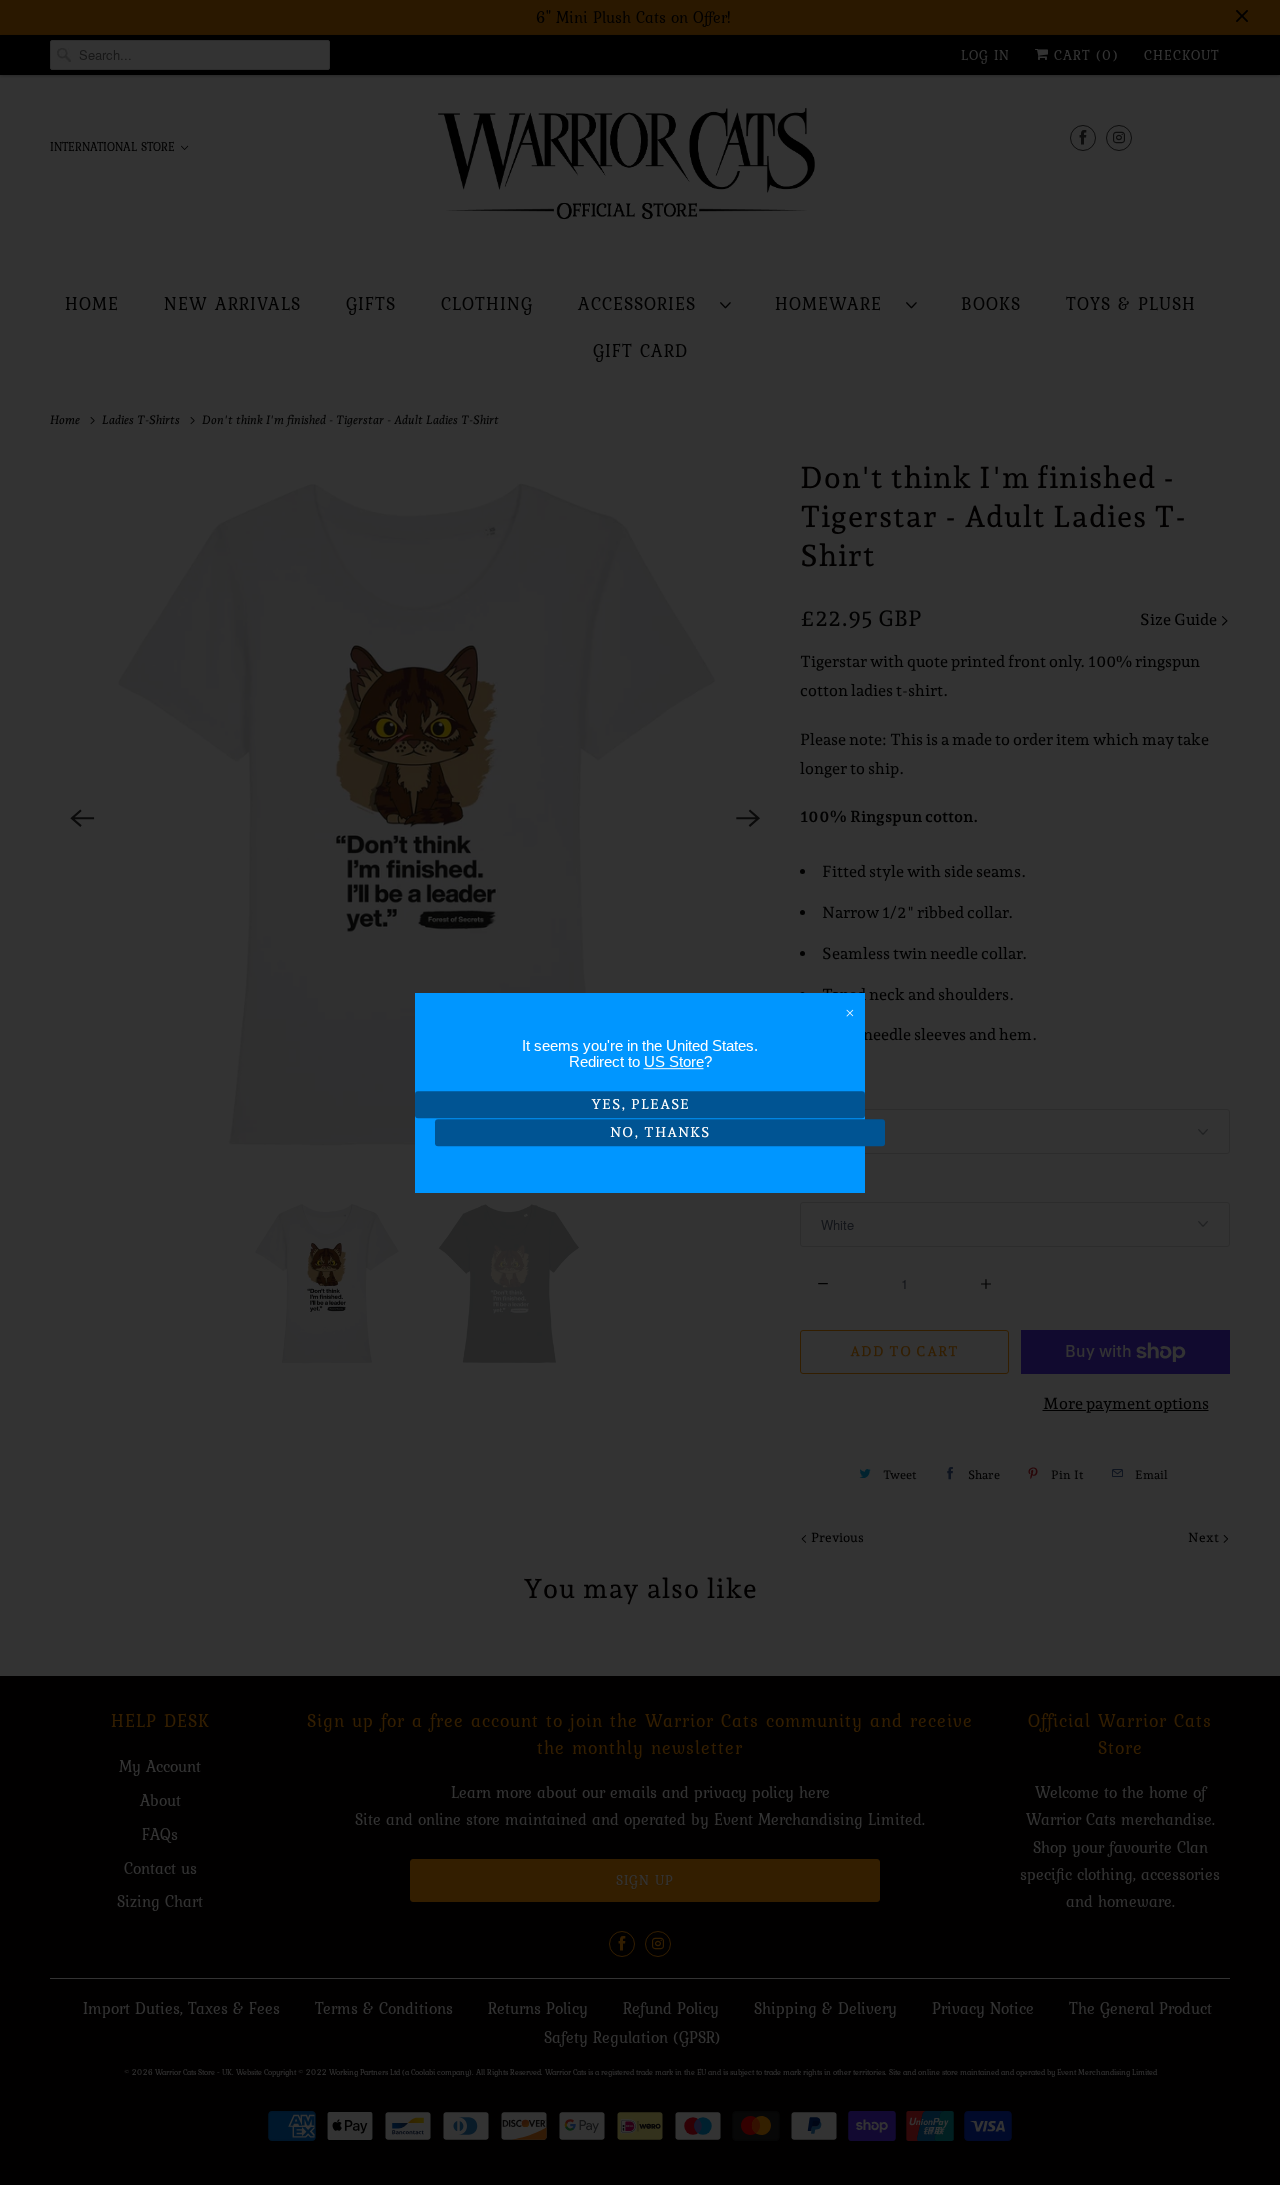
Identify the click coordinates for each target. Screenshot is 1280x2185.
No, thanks (660, 1133)
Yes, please (640, 1104)
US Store (674, 1061)
